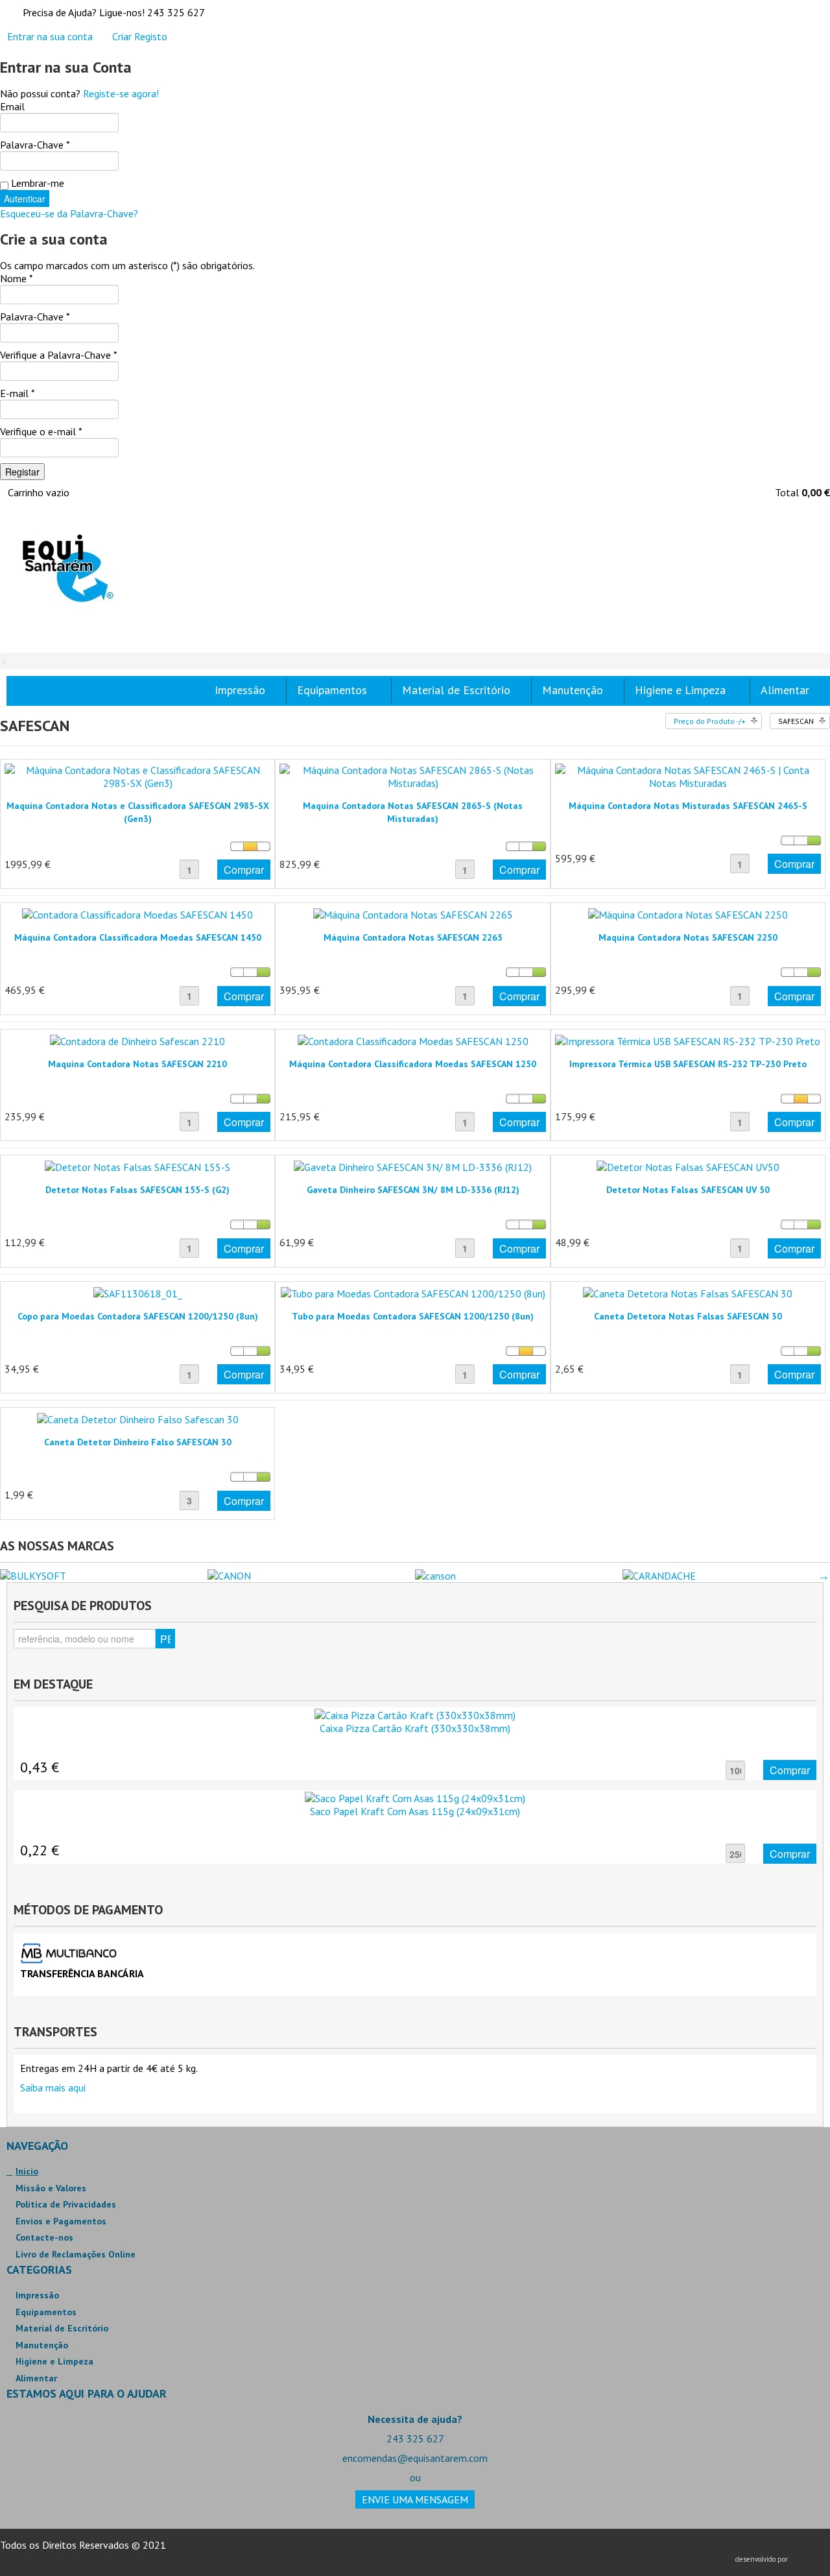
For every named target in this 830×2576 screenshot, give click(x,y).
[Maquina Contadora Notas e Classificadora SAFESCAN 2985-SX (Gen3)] (137, 775)
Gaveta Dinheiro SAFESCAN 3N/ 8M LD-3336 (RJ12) (413, 1190)
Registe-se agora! (121, 93)
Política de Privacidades (66, 2204)
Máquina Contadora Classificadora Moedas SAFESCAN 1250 (413, 1064)
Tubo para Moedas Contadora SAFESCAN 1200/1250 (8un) (413, 1316)
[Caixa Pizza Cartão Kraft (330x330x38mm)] (415, 1714)
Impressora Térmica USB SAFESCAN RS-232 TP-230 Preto (688, 1064)
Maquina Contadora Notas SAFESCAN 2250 (688, 937)
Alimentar (36, 2378)
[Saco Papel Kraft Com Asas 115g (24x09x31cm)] (415, 1797)
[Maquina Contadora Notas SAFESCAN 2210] (137, 1040)
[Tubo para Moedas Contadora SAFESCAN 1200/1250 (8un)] (413, 1292)
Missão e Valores (51, 2188)
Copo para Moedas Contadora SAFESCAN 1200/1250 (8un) (138, 1316)
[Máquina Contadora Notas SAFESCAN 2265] (413, 913)
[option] (104, 1576)
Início (27, 2171)
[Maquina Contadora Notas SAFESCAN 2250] (688, 913)
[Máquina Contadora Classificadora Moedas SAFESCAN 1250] (413, 1040)
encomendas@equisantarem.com (415, 2458)
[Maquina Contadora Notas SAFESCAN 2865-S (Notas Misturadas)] (412, 775)
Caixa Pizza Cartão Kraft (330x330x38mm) (415, 1728)
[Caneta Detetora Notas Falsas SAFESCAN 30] (688, 1292)
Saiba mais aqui (53, 2088)
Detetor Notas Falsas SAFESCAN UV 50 (688, 1190)
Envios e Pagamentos (61, 2221)
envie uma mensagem (415, 2499)
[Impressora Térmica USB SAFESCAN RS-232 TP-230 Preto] (688, 1040)
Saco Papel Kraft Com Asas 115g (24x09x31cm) (415, 1811)
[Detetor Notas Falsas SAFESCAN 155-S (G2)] (137, 1166)
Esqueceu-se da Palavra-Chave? (69, 213)
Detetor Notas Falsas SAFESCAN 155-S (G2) (137, 1190)
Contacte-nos (44, 2237)
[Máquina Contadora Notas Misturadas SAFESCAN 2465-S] (688, 775)
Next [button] (824, 1576)
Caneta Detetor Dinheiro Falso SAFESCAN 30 (138, 1442)
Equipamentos (46, 2312)
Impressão (37, 2295)
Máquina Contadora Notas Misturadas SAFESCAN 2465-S (688, 806)
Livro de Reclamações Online (76, 2254)
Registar (22, 472)
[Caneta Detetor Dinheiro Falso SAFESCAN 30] (138, 1418)
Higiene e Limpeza (54, 2361)
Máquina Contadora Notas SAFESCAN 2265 (413, 937)
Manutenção (42, 2345)
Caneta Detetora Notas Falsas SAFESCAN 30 (688, 1316)
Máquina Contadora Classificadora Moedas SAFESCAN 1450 (138, 937)
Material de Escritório (62, 2328)
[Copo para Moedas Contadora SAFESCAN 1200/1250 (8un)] (138, 1292)
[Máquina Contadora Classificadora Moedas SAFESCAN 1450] (137, 913)
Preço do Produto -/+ (710, 721)
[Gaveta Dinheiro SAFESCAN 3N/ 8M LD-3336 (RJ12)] (413, 1166)
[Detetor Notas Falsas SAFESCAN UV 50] (688, 1166)
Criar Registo (140, 36)
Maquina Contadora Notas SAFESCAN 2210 (137, 1064)
